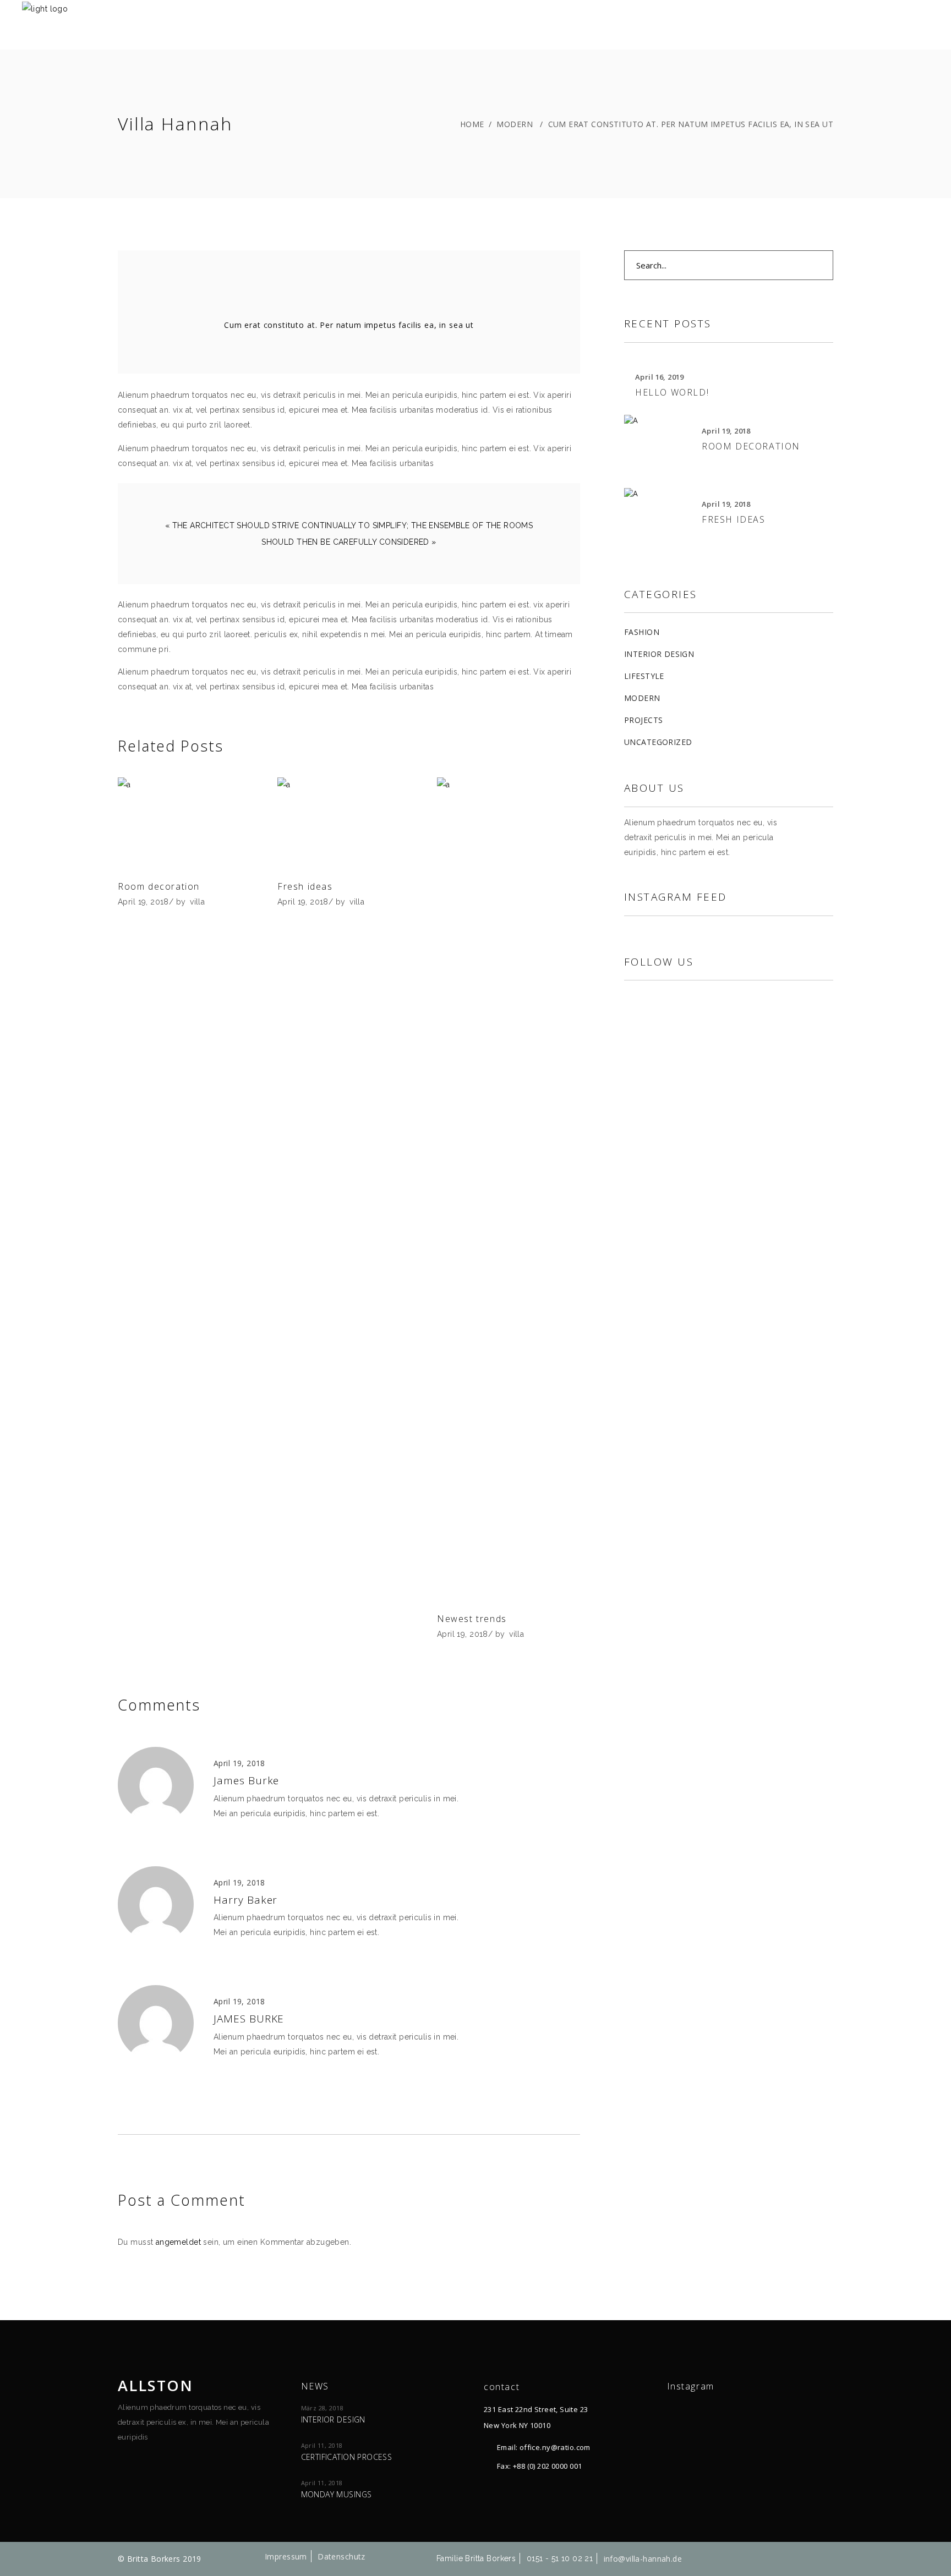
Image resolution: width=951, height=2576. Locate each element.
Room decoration (159, 886)
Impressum (286, 2556)
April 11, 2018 (322, 2445)
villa (197, 902)
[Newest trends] (509, 1190)
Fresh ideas (305, 886)
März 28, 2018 (322, 2408)
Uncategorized (658, 742)
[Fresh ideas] (349, 824)
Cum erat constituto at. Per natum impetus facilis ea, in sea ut (349, 325)
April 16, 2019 (660, 377)
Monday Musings (337, 2494)
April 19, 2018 (143, 902)
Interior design (659, 654)
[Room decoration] (189, 824)
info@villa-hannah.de (643, 2559)
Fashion (642, 632)
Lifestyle (644, 676)
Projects (643, 720)
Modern (515, 124)
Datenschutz (341, 2556)
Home (472, 124)
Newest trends (472, 1619)
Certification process (347, 2457)
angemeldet (178, 2242)
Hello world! (672, 392)
